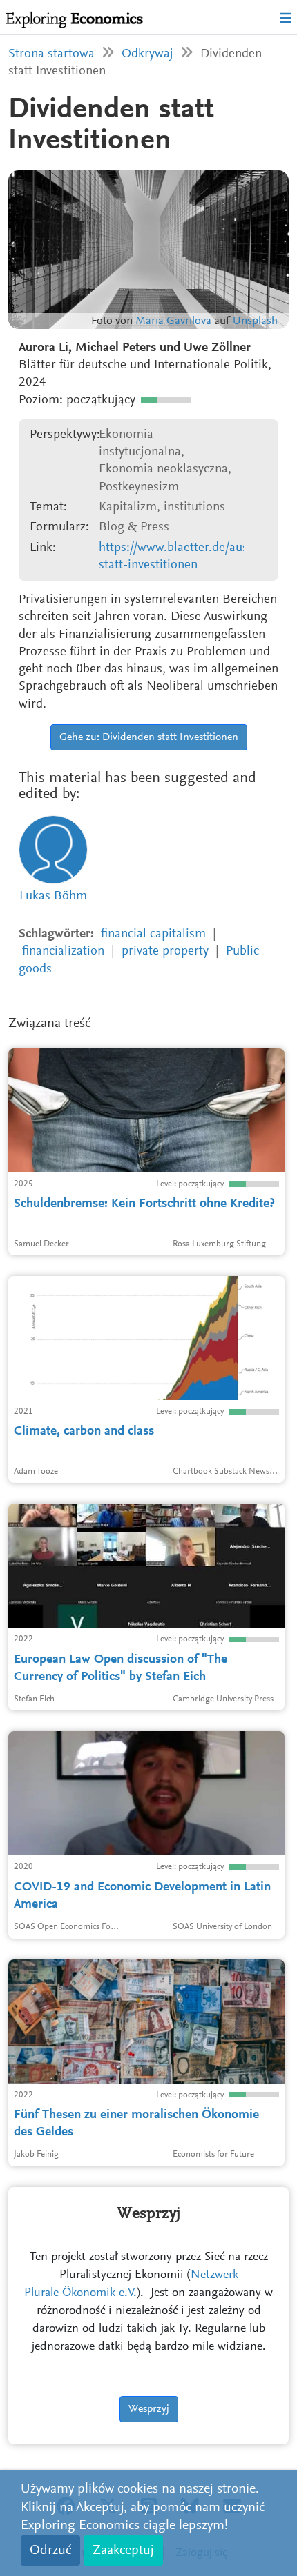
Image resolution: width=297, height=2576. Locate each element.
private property (165, 951)
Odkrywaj (147, 54)
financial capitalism (153, 934)
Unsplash (255, 322)
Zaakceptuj (123, 2550)
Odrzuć (50, 2550)
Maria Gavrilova (173, 322)
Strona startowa (51, 54)
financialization (63, 951)
